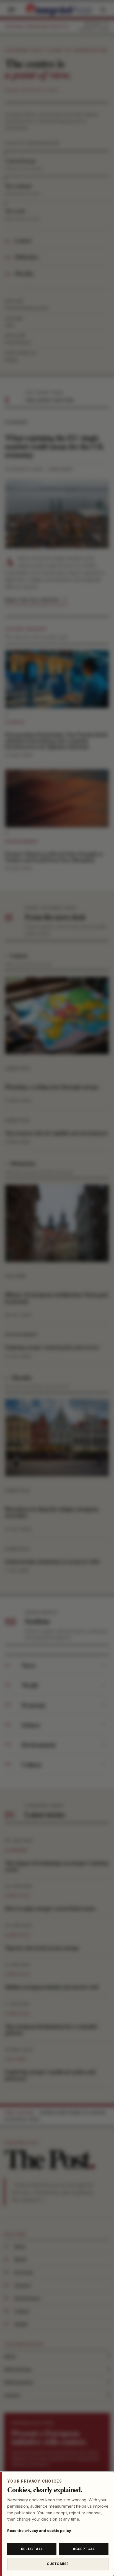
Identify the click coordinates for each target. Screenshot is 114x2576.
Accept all (84, 2549)
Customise (58, 2564)
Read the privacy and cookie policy (39, 2531)
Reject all (32, 2549)
